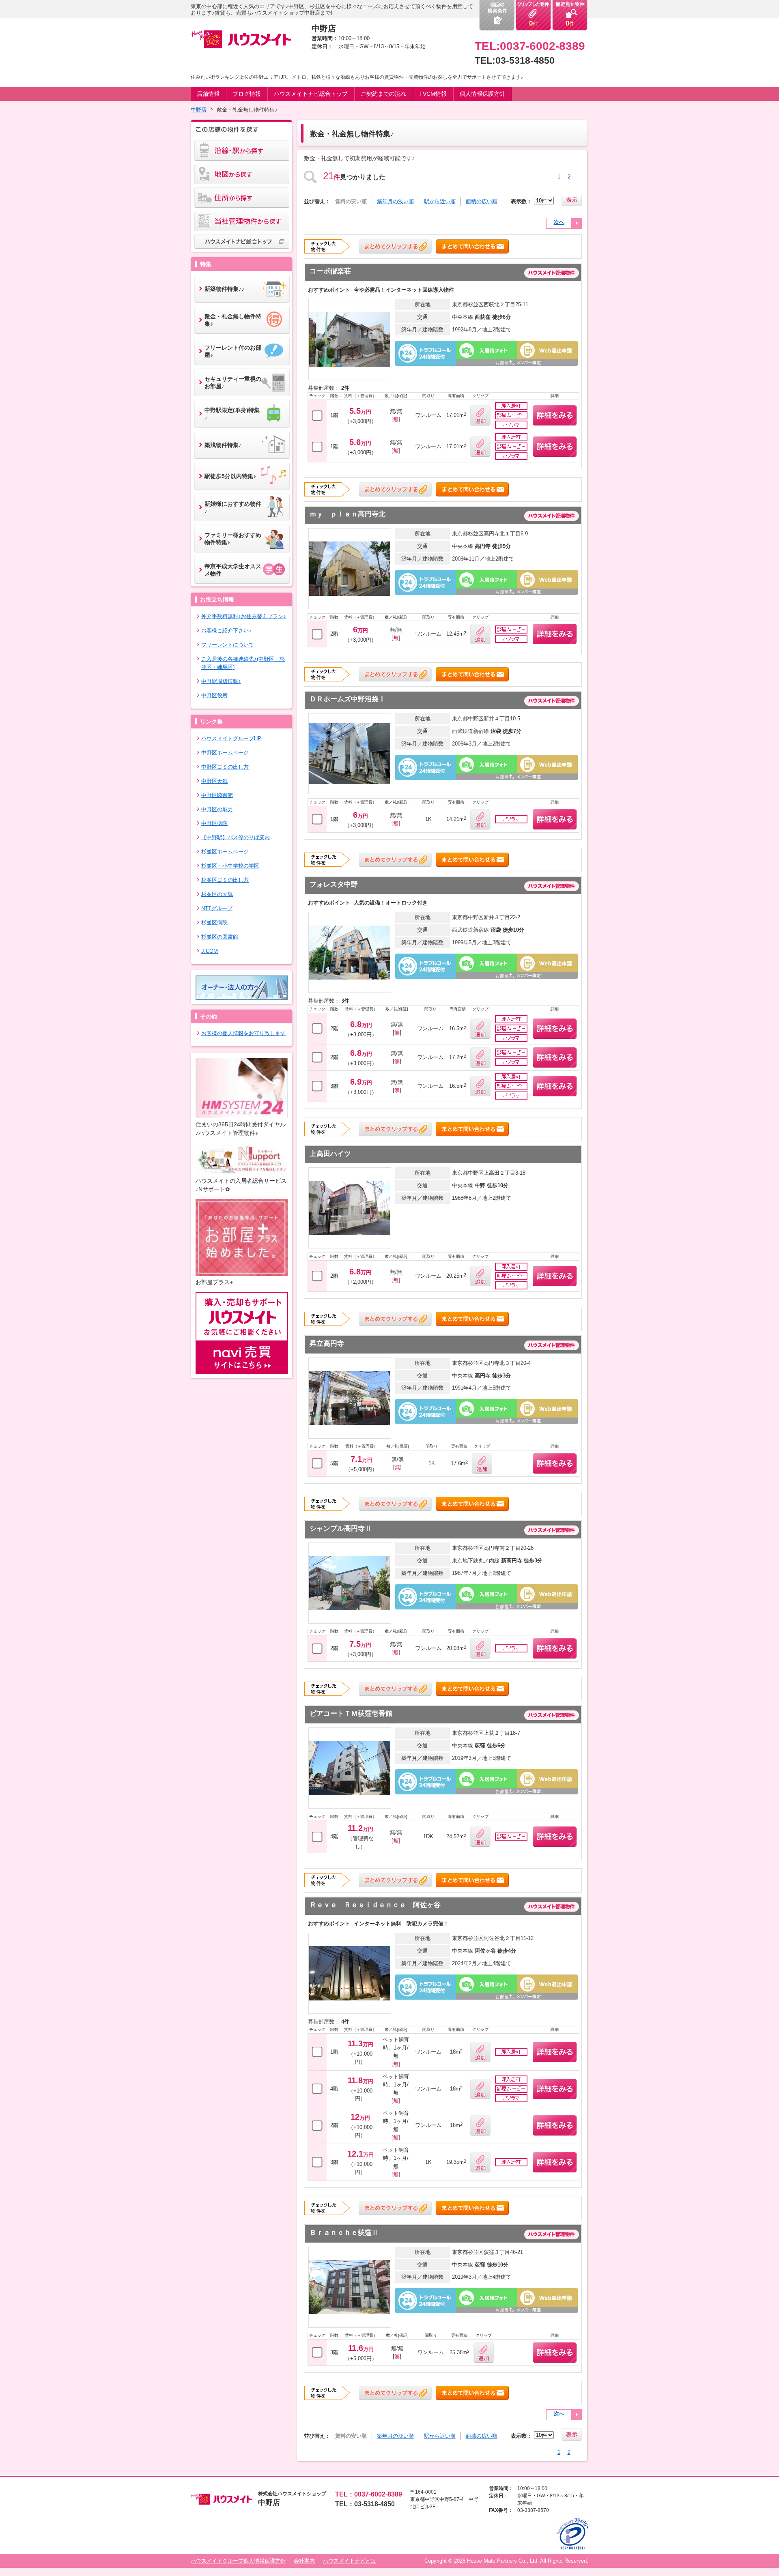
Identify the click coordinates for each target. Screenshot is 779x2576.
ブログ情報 (247, 94)
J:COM (210, 951)
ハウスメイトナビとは (349, 2561)
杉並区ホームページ (225, 852)
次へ (559, 222)
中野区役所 (214, 695)
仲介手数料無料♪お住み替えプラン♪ (244, 616)
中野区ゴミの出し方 (225, 767)
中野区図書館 (217, 795)
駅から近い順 (440, 201)
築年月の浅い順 (395, 201)
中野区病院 (214, 823)
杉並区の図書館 (220, 937)
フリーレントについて (228, 645)
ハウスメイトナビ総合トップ (311, 94)
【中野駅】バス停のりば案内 (236, 837)
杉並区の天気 (217, 894)
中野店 (199, 110)
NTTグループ (217, 908)
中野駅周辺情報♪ (221, 681)
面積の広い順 (482, 201)
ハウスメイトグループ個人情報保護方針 (238, 2561)
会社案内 (304, 2561)
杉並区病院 (214, 923)
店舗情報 (208, 94)
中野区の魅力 (217, 809)
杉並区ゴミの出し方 (225, 880)
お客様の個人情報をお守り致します (243, 1033)
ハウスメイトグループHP (231, 738)
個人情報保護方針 (482, 94)
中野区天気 (214, 781)
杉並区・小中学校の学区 (230, 866)
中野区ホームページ (225, 753)
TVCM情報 (433, 94)
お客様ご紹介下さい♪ (226, 631)
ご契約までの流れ (383, 94)
